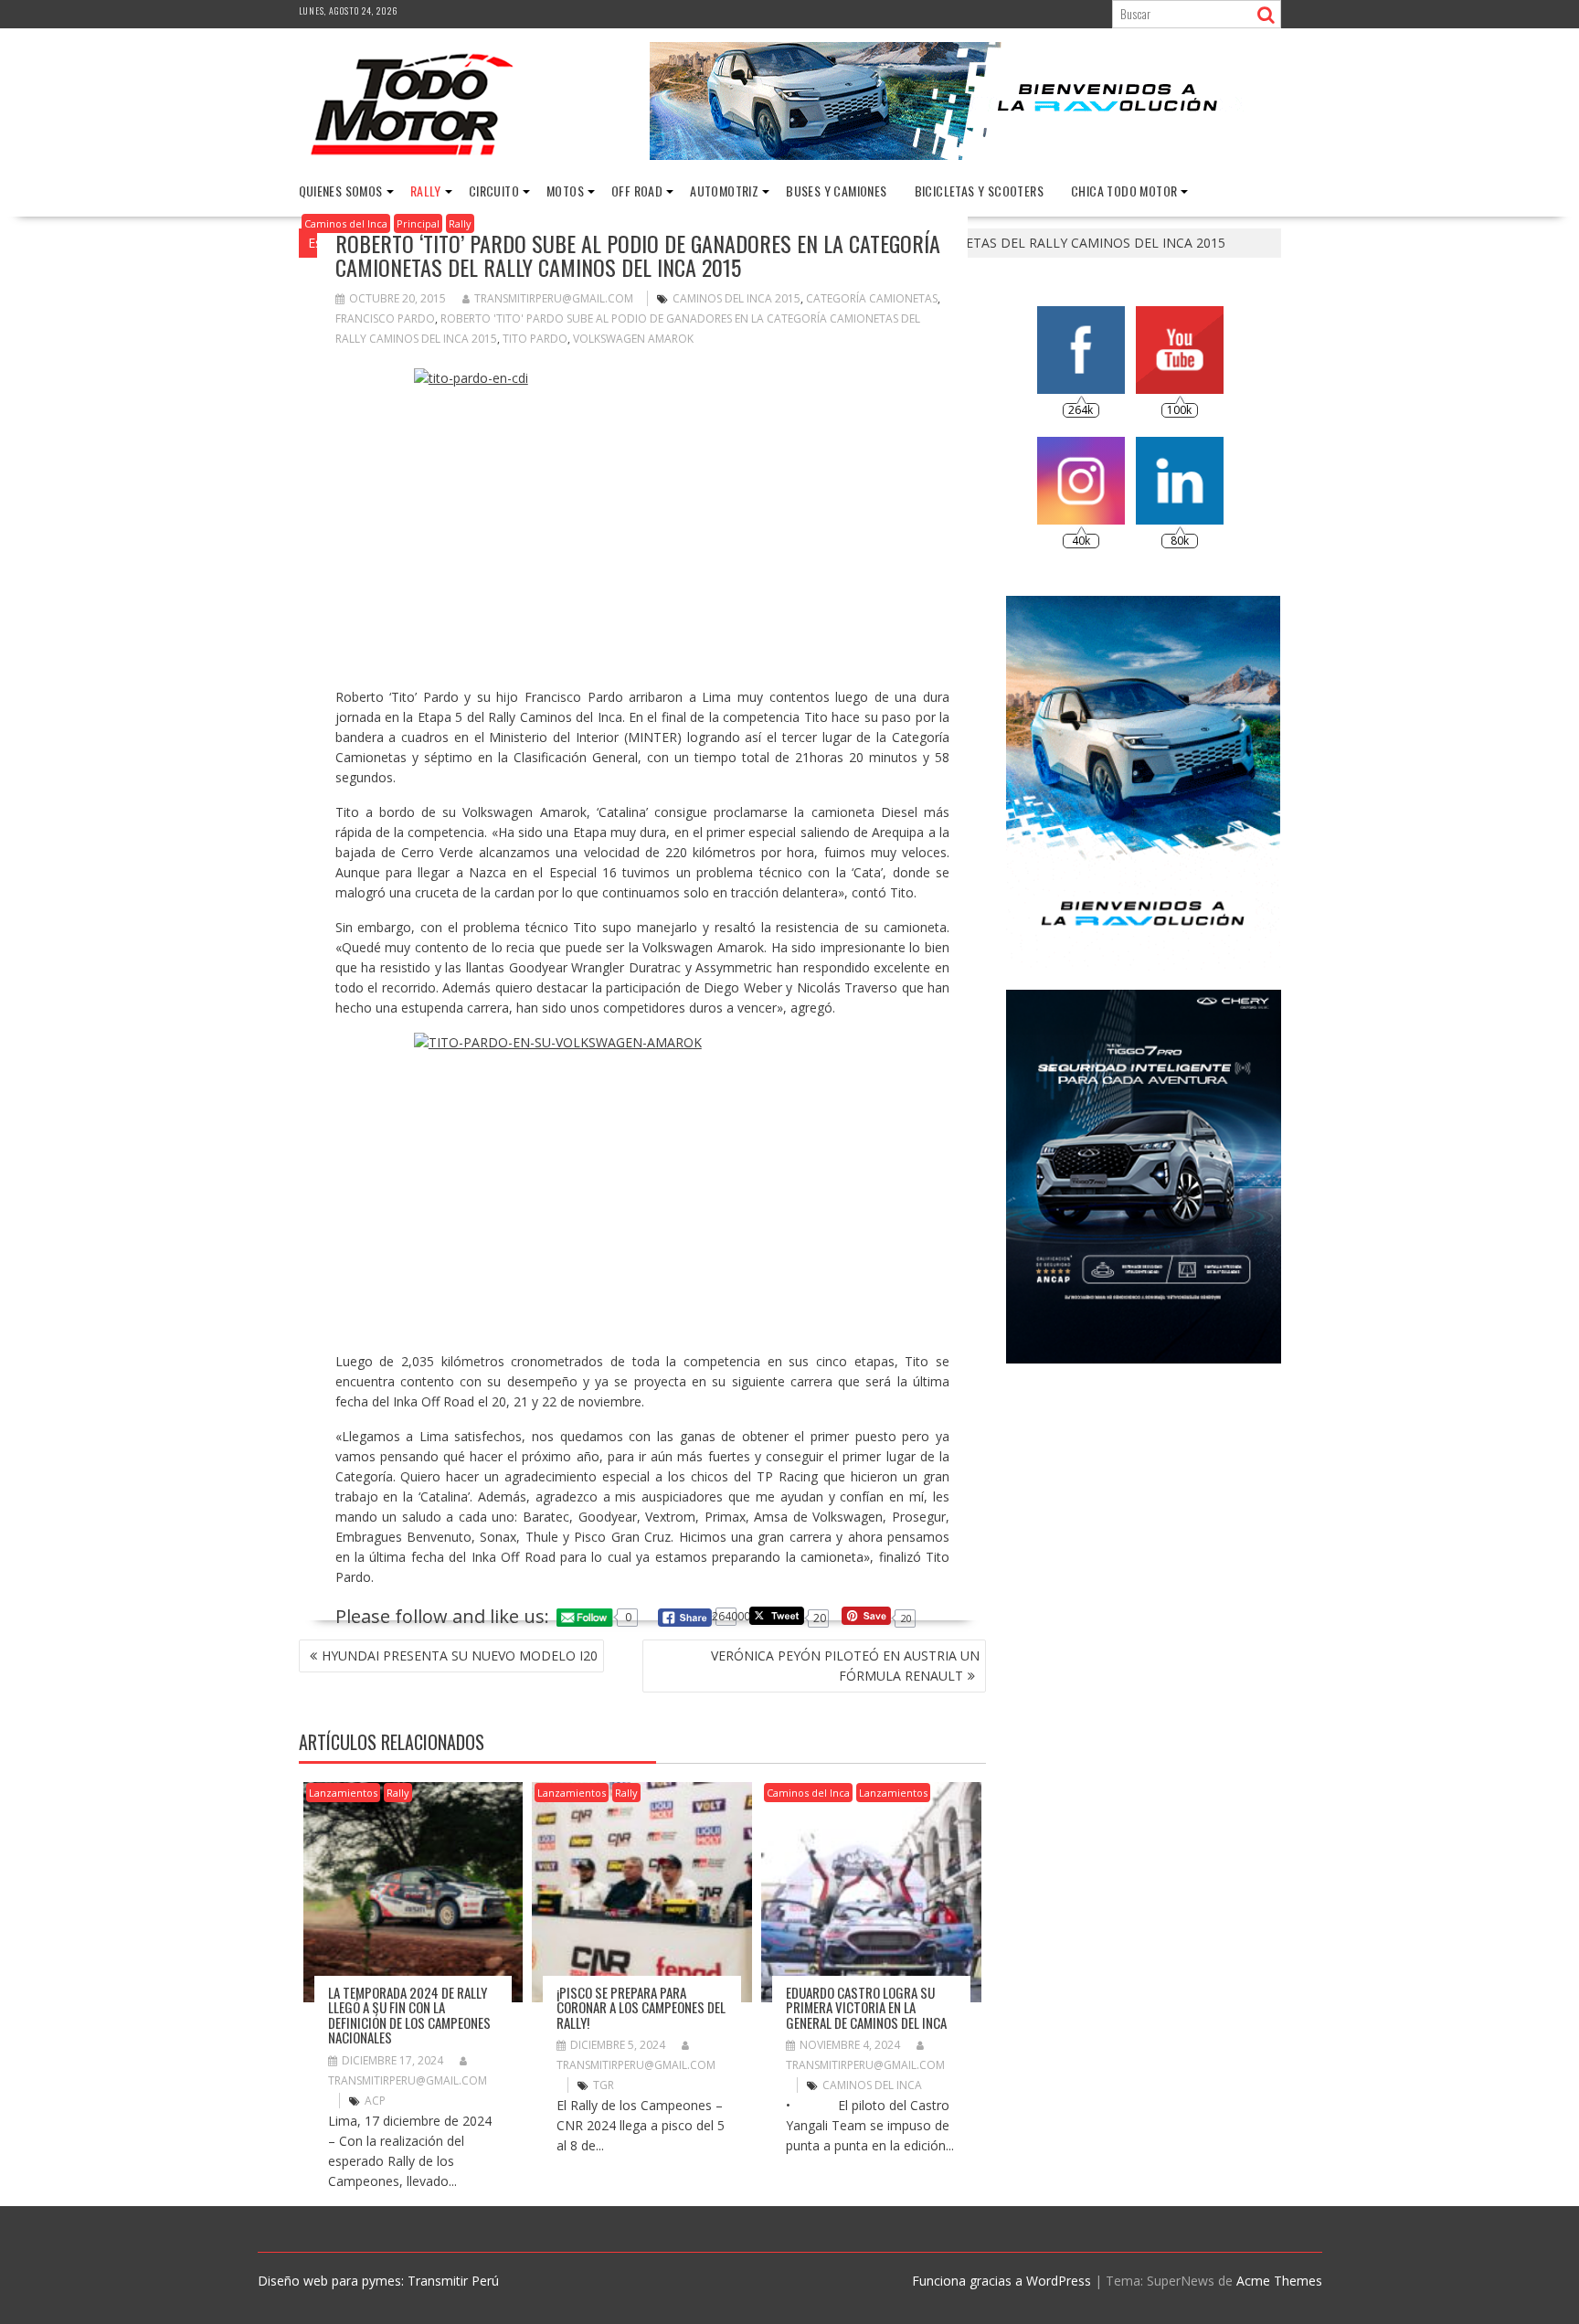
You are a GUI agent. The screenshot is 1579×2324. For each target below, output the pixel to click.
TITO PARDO (535, 339)
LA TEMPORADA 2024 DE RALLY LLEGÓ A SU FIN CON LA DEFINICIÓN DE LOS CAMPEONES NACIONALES (409, 2015)
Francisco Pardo (385, 318)
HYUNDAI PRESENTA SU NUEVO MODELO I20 (460, 1655)
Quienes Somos (341, 191)
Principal (418, 223)
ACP (375, 2101)
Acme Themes (1279, 2281)
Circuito (494, 191)
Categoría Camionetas (872, 298)
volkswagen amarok (633, 339)
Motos (565, 191)
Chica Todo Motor (1124, 191)
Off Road (637, 191)
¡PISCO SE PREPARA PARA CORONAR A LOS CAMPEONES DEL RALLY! (641, 2007)
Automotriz (724, 191)
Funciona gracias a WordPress (1001, 2281)
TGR (604, 2085)
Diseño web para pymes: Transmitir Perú (378, 2281)
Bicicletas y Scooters (979, 191)
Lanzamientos (343, 1793)
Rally (426, 191)
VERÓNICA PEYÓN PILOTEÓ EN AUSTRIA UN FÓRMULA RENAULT (845, 1666)
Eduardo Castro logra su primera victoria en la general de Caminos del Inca (866, 2007)
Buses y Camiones (836, 191)
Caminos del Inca (346, 223)
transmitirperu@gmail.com (554, 298)
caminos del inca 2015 (737, 298)
